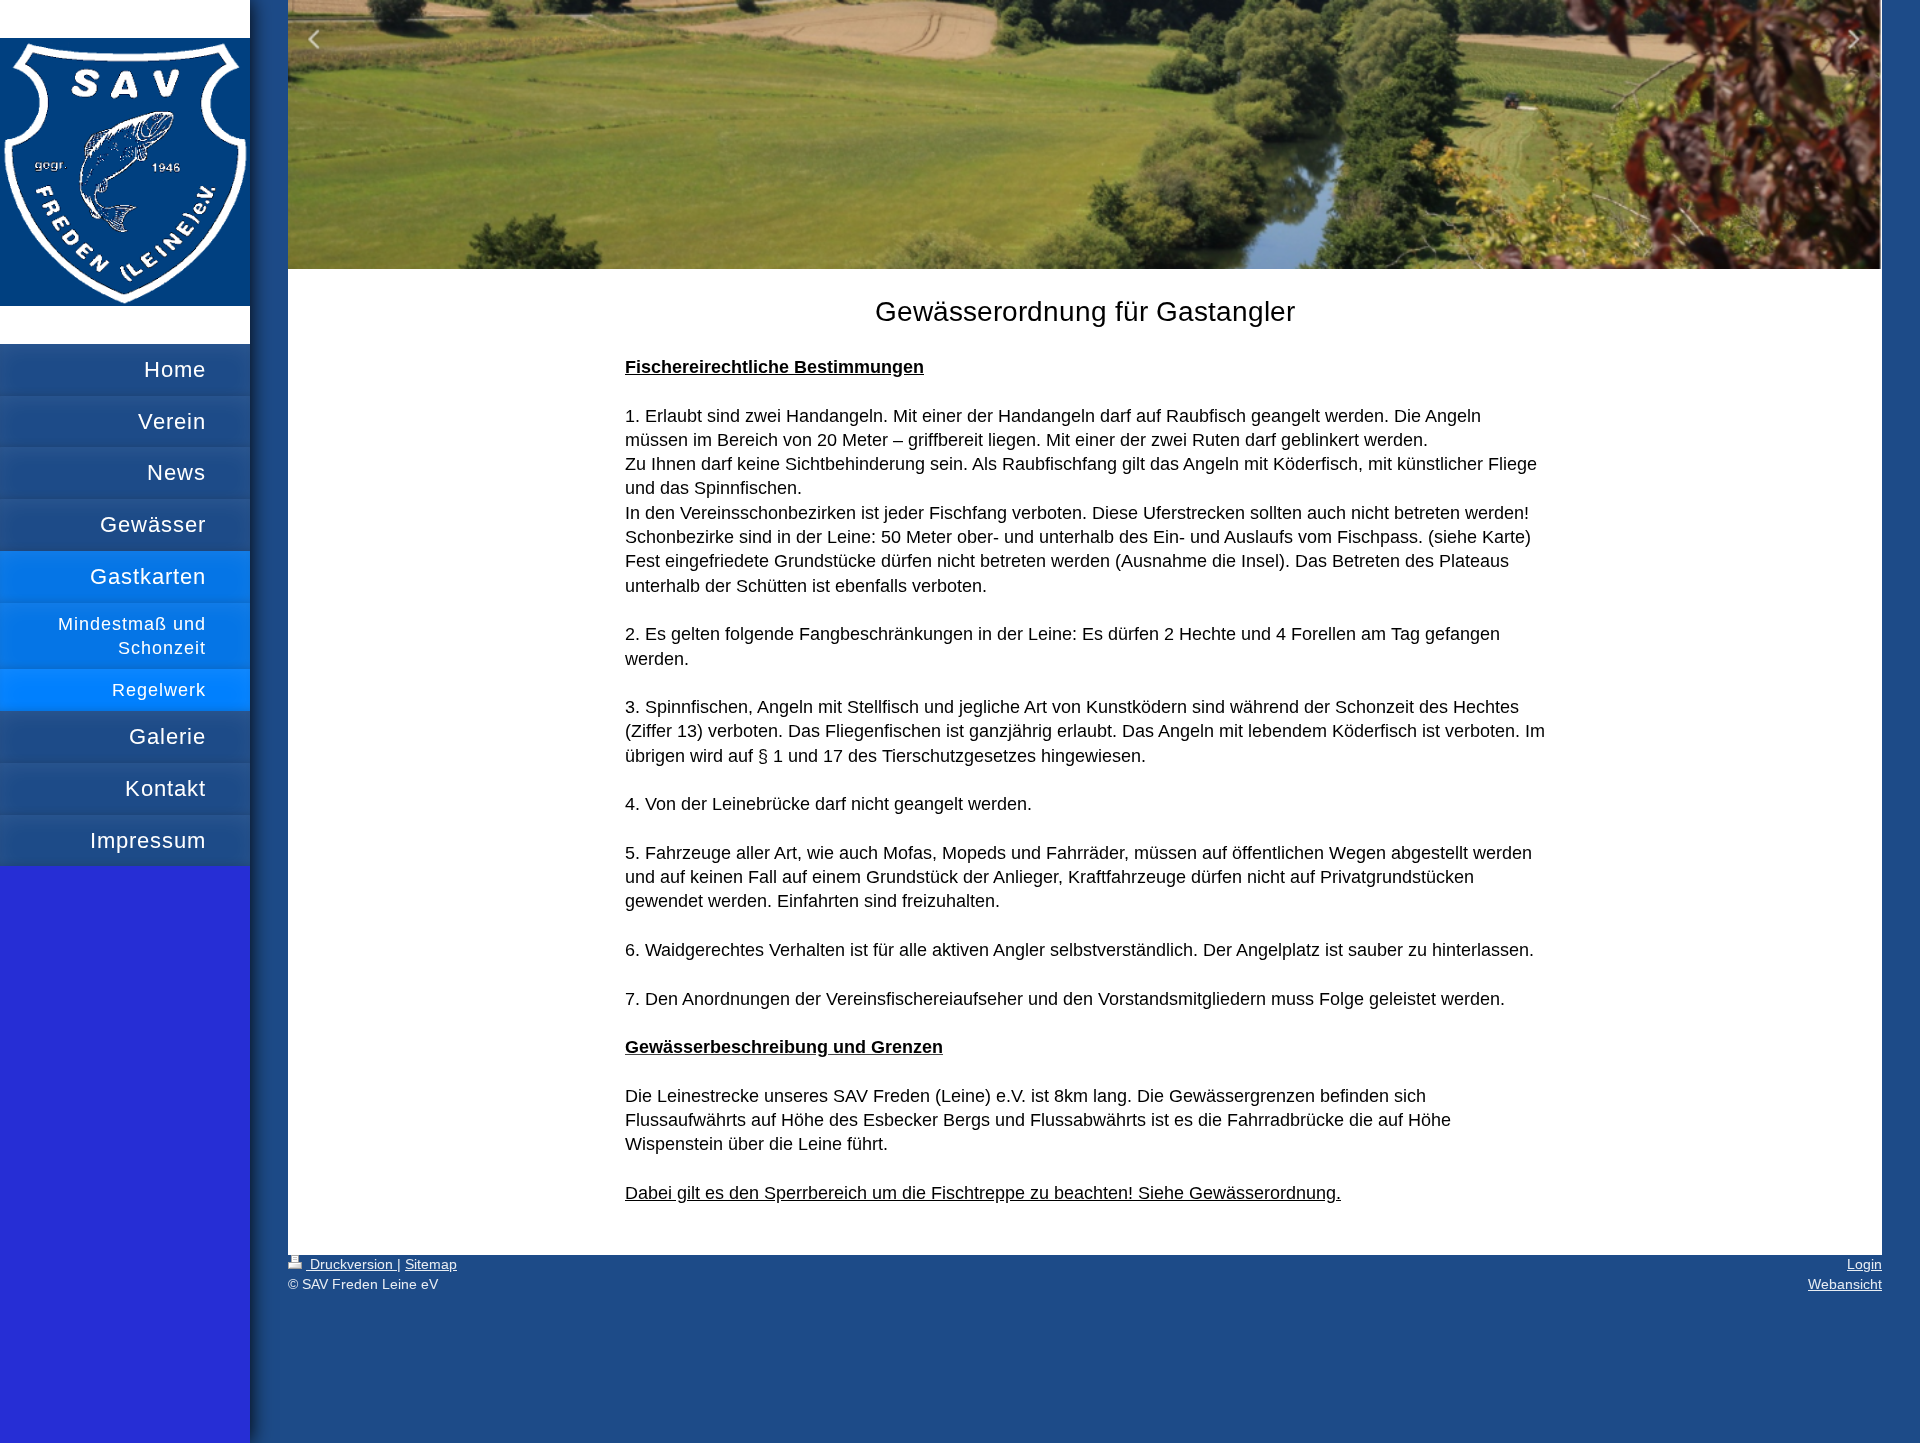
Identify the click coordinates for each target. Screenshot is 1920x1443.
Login (1864, 1264)
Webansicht (1845, 1284)
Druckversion (351, 1264)
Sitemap (431, 1264)
